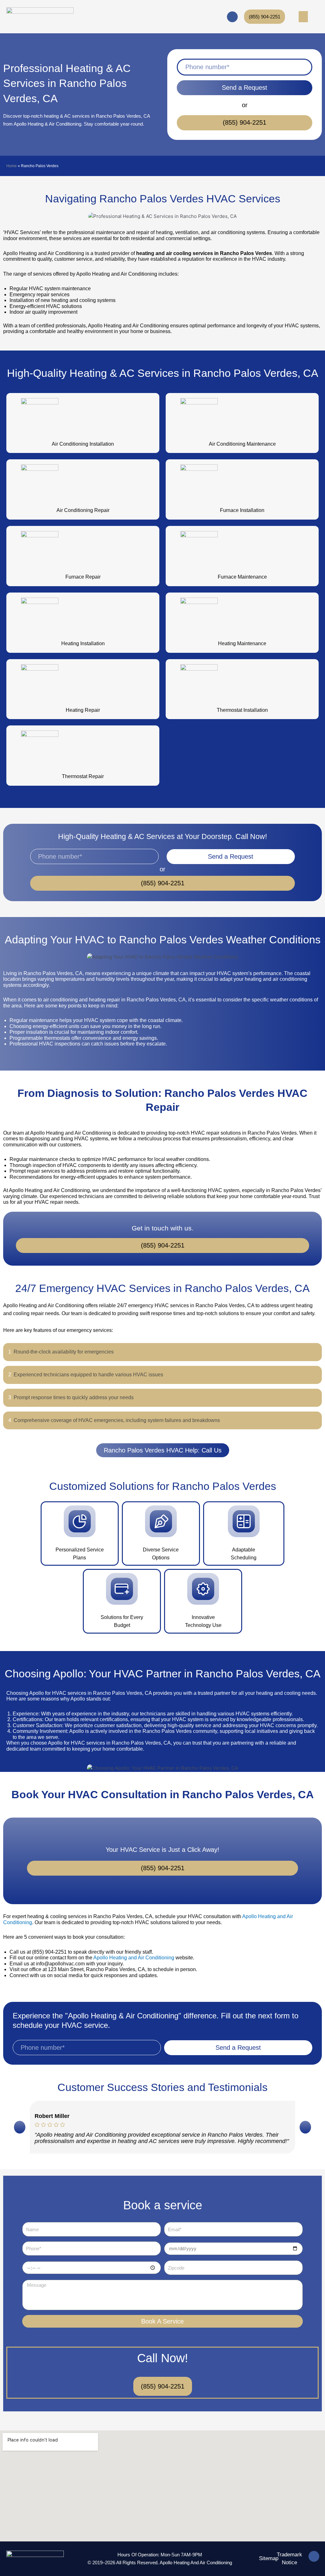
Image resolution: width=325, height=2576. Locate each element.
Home (12, 166)
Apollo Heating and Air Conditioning (134, 1958)
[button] (20, 2127)
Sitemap (269, 2558)
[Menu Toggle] (303, 17)
